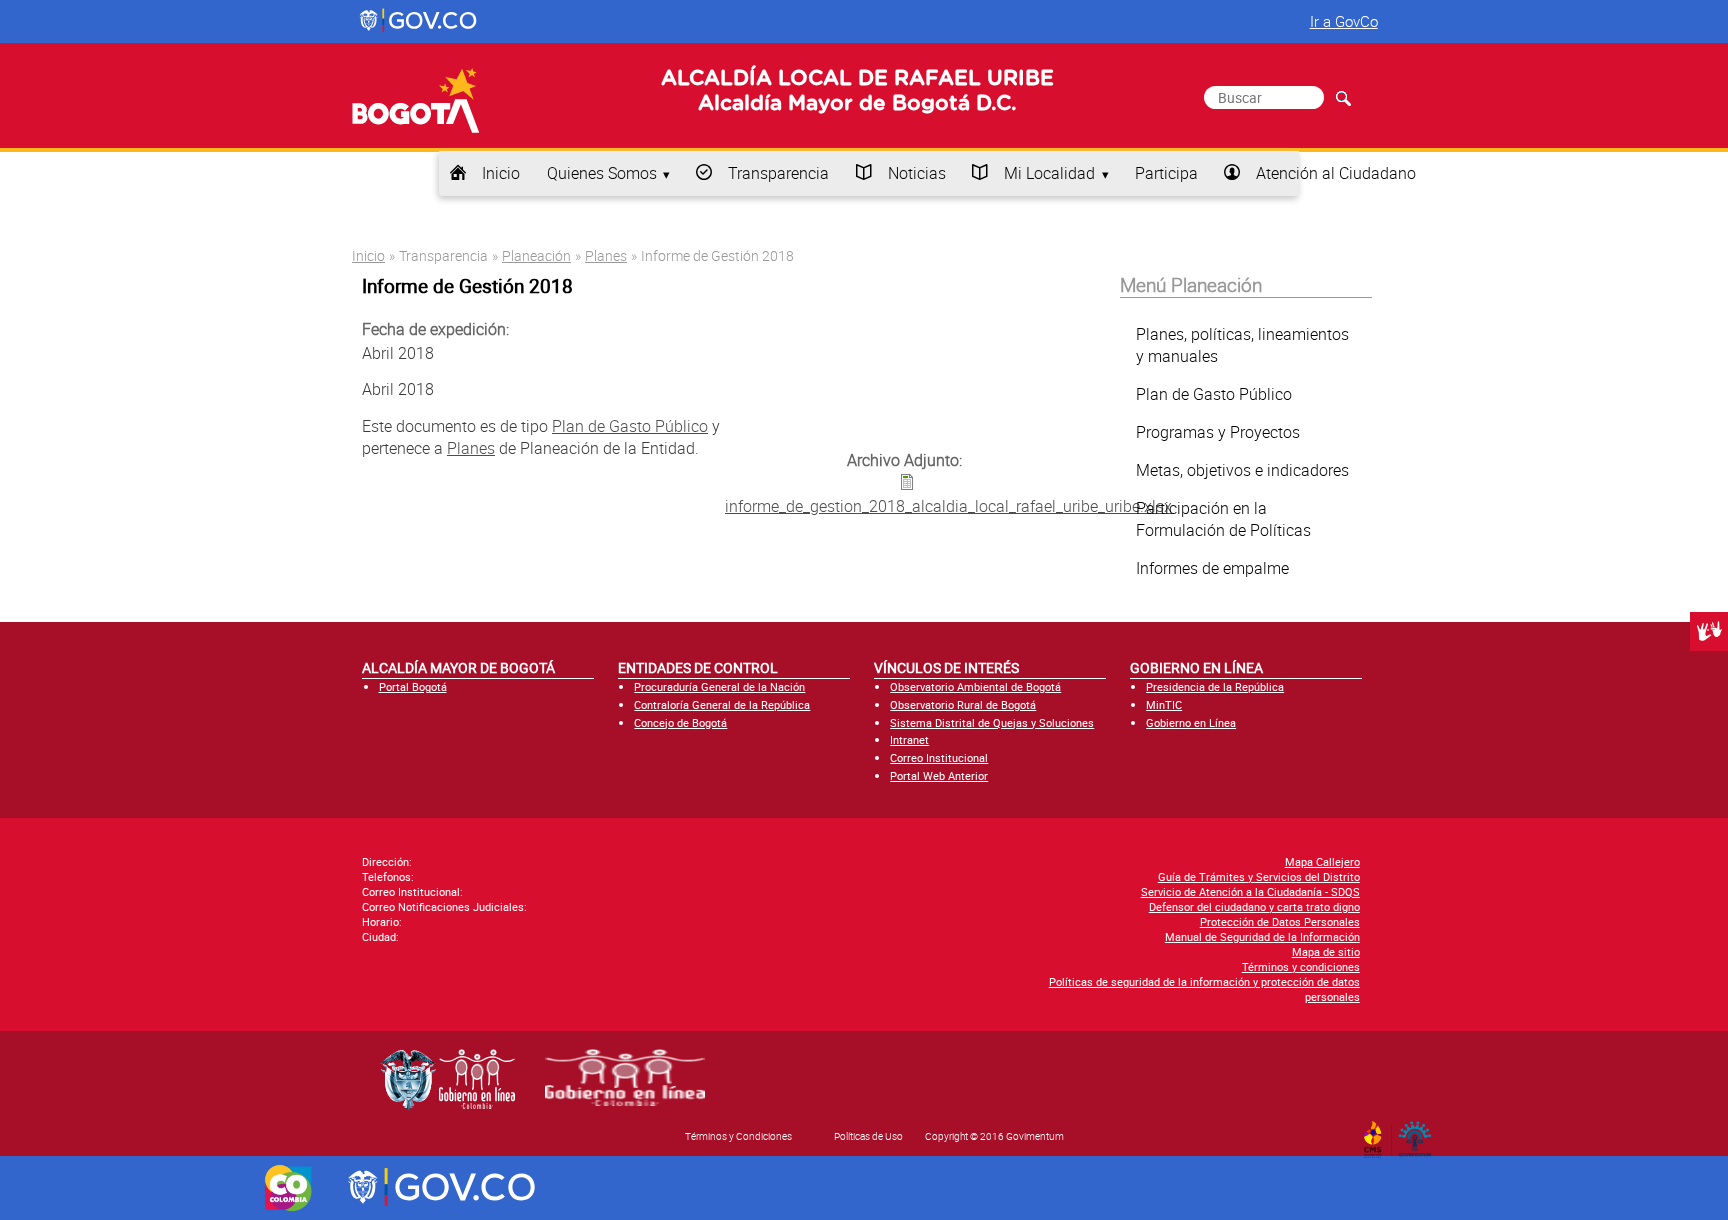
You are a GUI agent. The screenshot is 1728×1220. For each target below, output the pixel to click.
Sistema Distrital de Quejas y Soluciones (992, 722)
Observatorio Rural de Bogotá (963, 704)
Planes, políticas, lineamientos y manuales (1242, 345)
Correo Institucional (939, 757)
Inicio (501, 173)
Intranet (909, 739)
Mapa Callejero (1322, 861)
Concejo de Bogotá (680, 722)
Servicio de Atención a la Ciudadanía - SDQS (1250, 891)
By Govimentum (1419, 1133)
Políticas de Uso (868, 1136)
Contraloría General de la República (722, 704)
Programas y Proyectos (1218, 432)
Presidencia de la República (1215, 686)
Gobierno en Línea (1191, 722)
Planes (606, 255)
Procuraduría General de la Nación (719, 686)
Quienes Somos (602, 173)
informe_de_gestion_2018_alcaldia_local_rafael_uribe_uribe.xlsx (948, 506)
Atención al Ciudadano (1336, 173)
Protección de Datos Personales (1280, 921)
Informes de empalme (1212, 568)
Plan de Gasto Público (630, 426)
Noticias (917, 173)
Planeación (536, 255)
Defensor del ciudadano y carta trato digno (1254, 906)
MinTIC (1164, 704)
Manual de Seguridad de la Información (1262, 936)
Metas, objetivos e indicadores (1242, 470)
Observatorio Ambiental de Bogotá (975, 686)
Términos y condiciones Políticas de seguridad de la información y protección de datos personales (1204, 981)
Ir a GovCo (1344, 21)
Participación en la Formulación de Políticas (1223, 519)
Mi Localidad (1049, 173)
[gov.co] (419, 21)
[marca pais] (288, 1188)
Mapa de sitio (1326, 951)
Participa (1166, 173)
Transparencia (778, 173)
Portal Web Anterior (939, 775)
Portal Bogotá (413, 686)
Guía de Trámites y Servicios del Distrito (1259, 876)
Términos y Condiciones (738, 1136)
